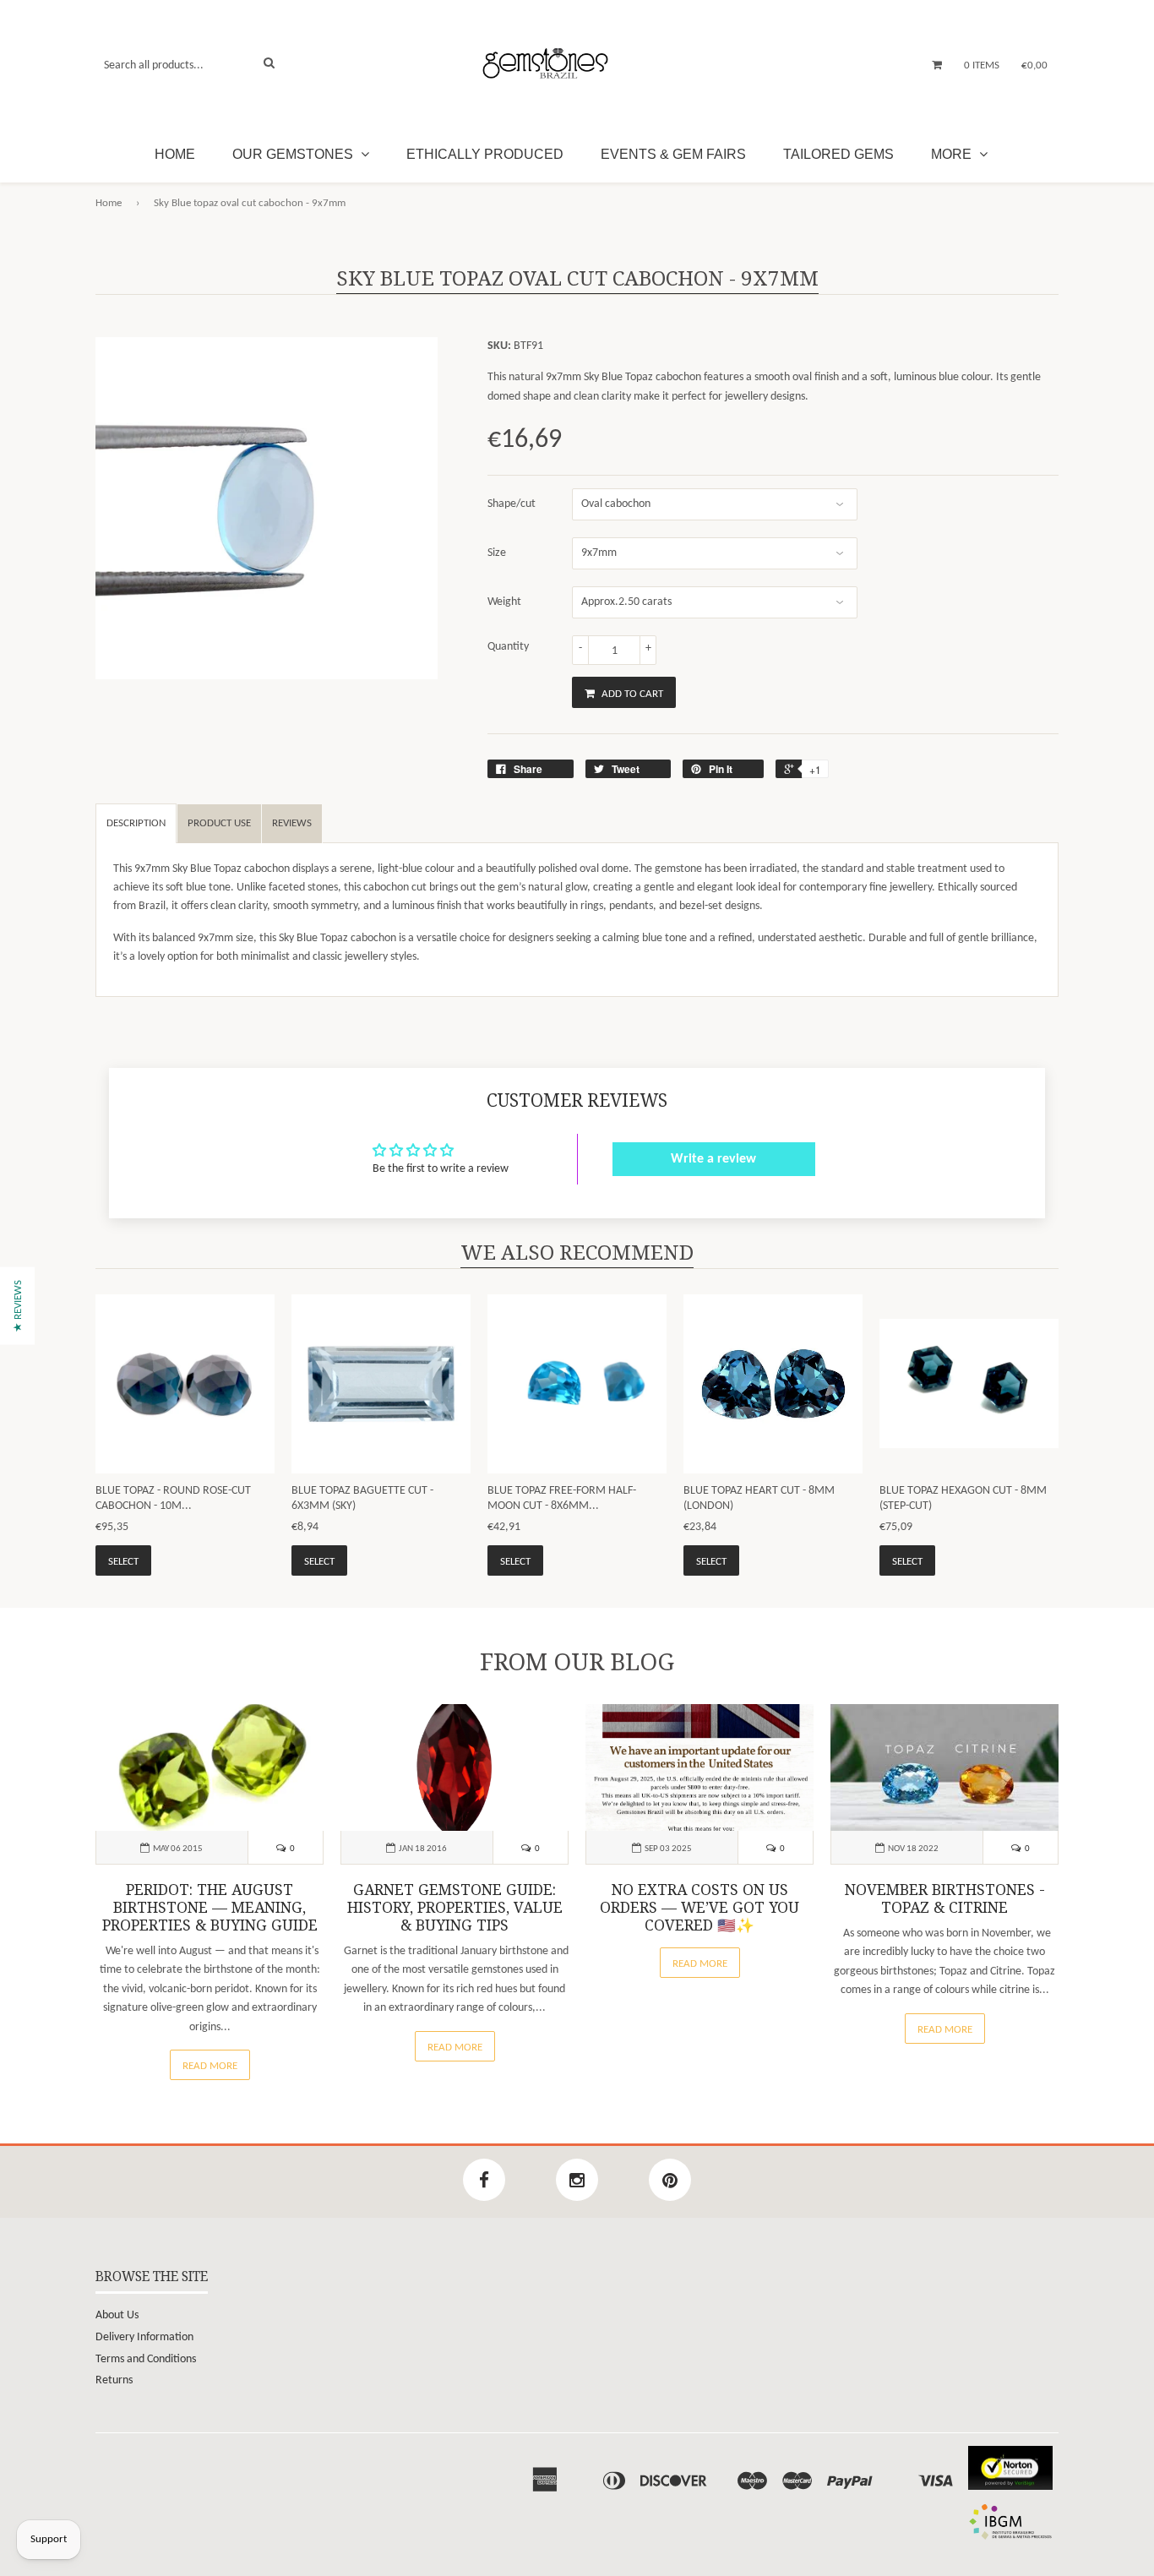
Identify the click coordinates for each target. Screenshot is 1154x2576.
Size (497, 553)
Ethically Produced (485, 154)
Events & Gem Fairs (673, 154)
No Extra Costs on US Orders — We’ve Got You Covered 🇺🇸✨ (699, 1908)
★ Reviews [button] (18, 1305)
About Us (117, 2315)
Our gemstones (294, 154)
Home (175, 154)
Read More (210, 2066)
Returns (114, 2380)
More (953, 154)
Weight (504, 602)
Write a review (713, 1159)
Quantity (508, 647)
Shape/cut (512, 504)
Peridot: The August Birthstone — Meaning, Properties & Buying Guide (210, 1908)
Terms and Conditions (146, 2359)
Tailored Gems (838, 154)
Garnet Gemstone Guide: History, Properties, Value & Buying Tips (455, 1908)
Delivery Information (144, 2337)
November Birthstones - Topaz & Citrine (945, 1899)
